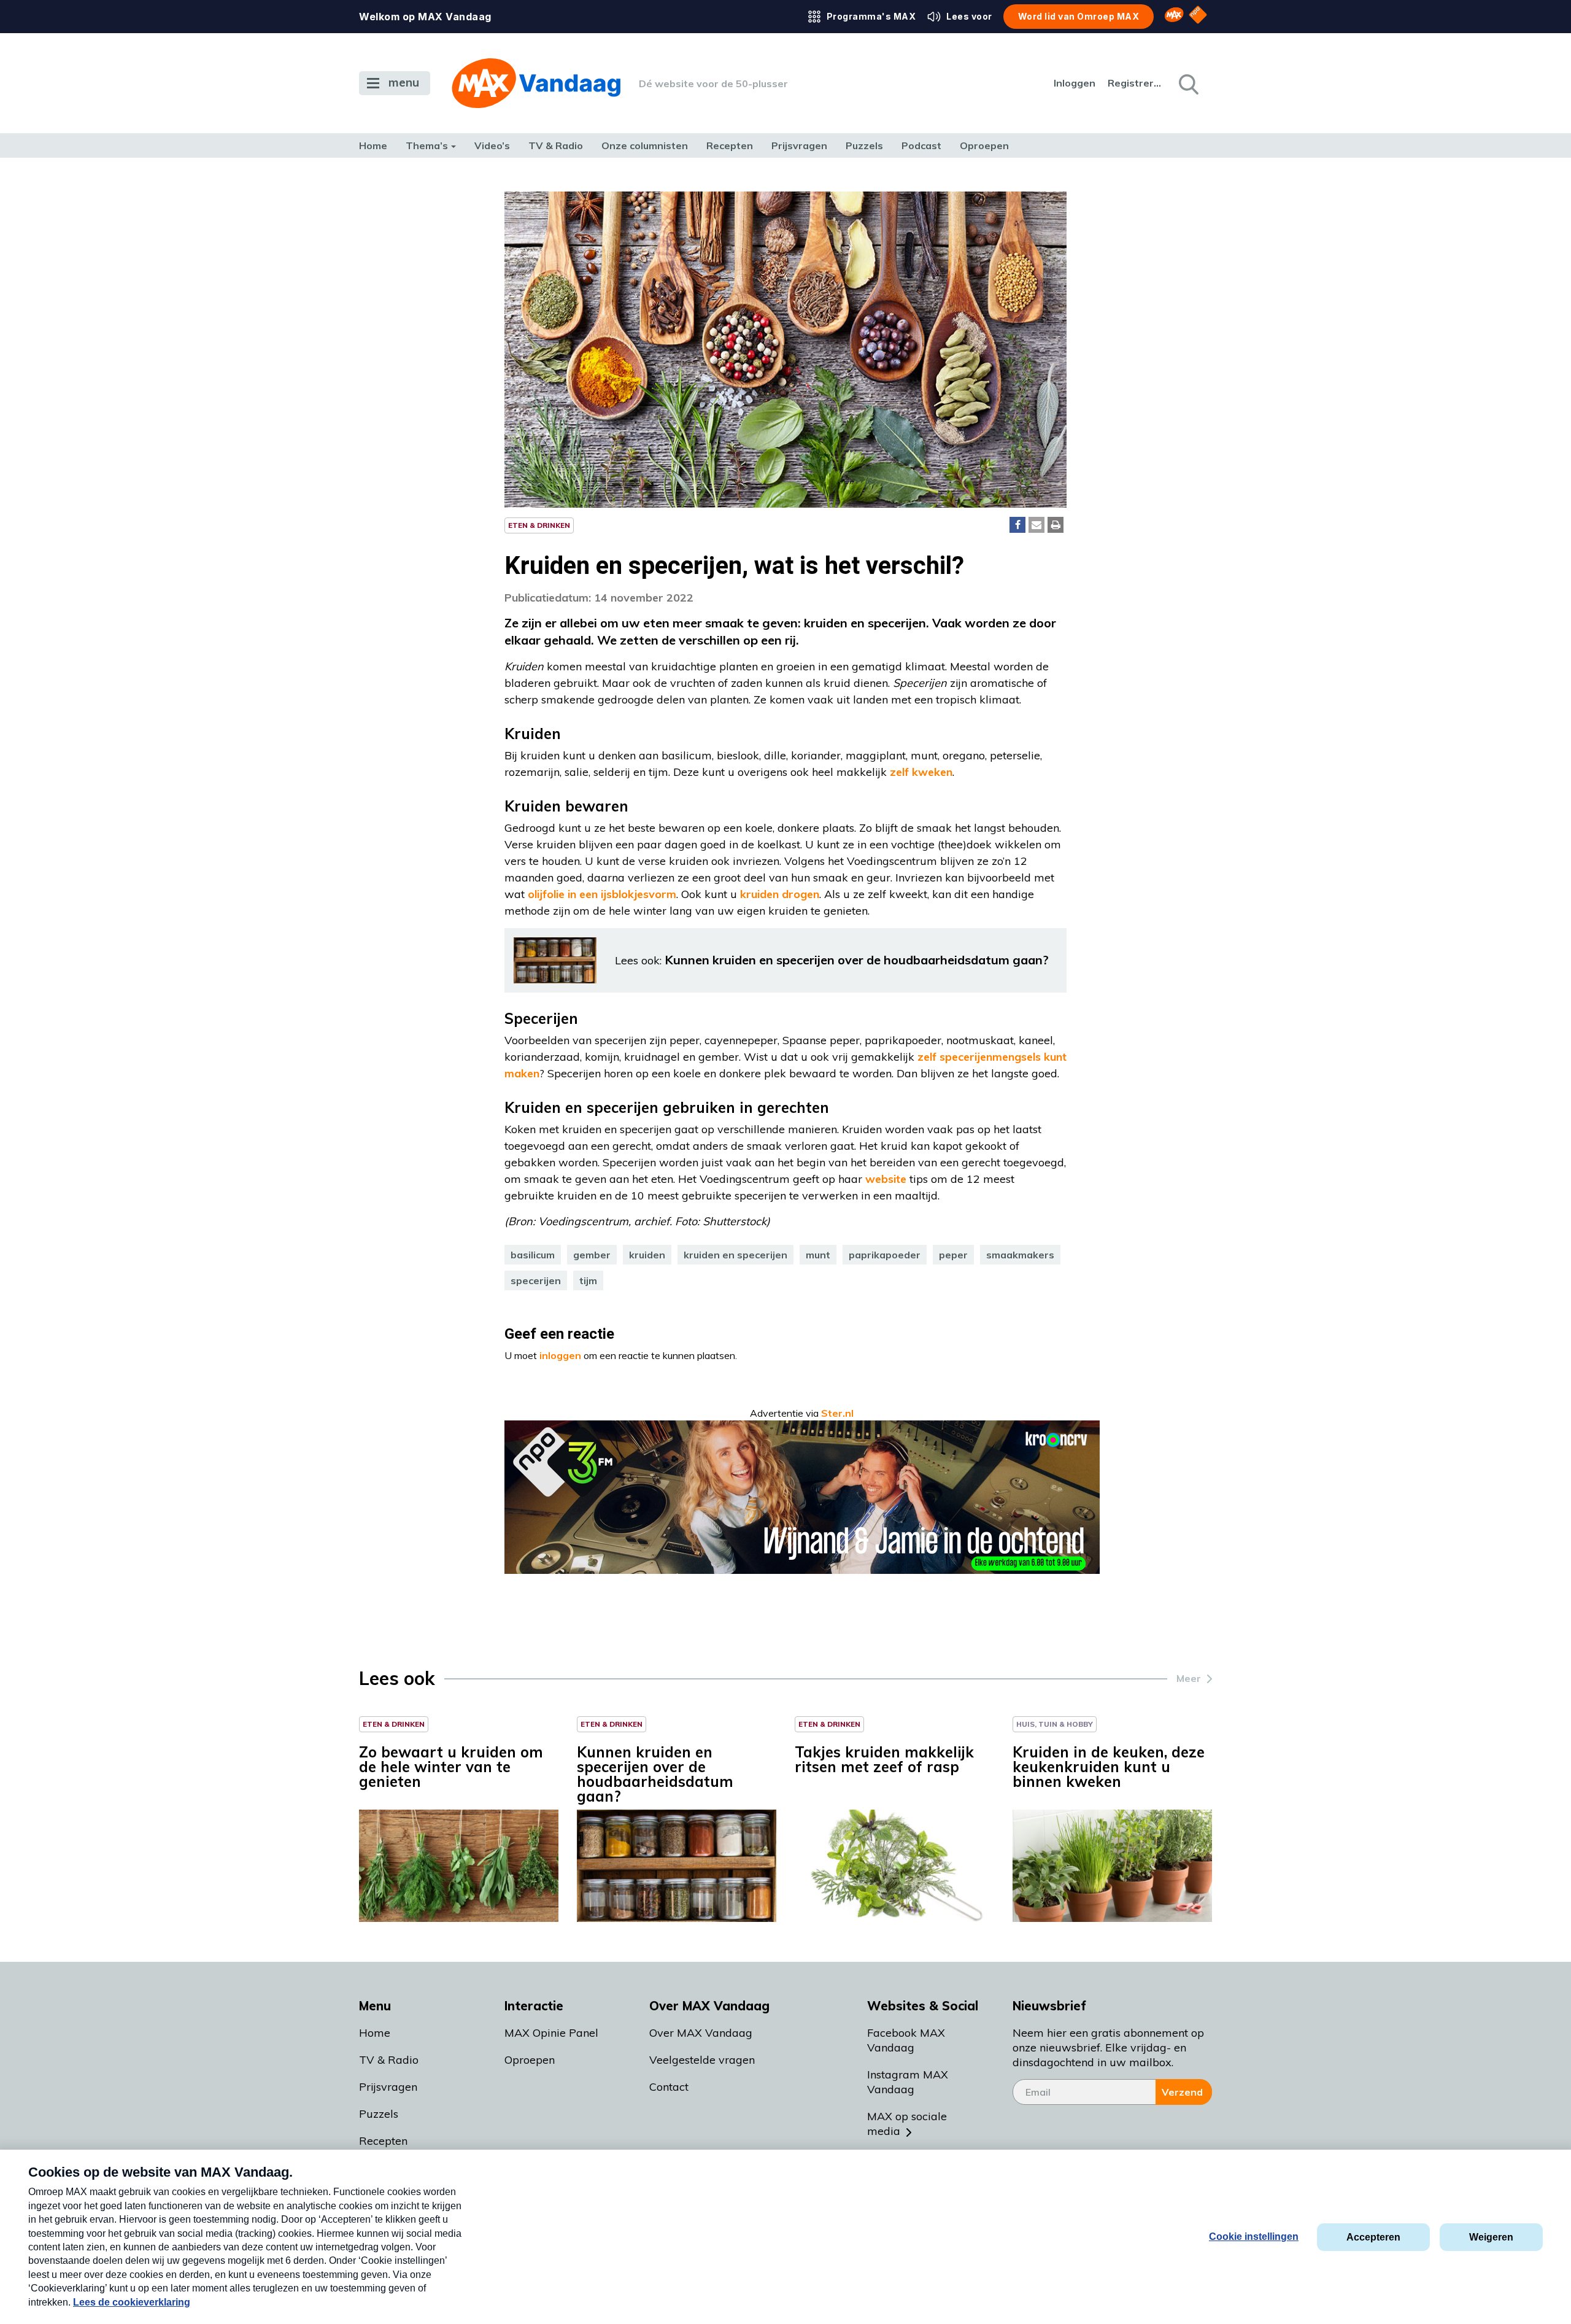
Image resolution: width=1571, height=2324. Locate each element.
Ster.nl (837, 1413)
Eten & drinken (539, 525)
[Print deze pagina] (1056, 525)
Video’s (492, 145)
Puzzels (864, 145)
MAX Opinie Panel (551, 2033)
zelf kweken (921, 772)
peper (953, 1255)
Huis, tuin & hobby (1055, 1724)
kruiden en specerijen (735, 1255)
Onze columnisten (645, 145)
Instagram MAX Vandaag (908, 2082)
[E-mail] (1036, 525)
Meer (1189, 1678)
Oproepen (984, 145)
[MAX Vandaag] (536, 83)
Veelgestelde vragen (702, 2060)
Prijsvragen (799, 145)
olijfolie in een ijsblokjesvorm (602, 894)
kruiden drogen (780, 894)
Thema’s (427, 145)
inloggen (560, 1355)
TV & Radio (556, 145)
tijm (588, 1280)
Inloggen (1075, 83)
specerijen (536, 1280)
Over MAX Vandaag (701, 2033)
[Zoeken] (1187, 83)
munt (818, 1255)
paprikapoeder (885, 1255)
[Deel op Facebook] (1017, 525)
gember (592, 1255)
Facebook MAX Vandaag (906, 2040)
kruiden (647, 1255)
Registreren (1135, 83)
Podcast (921, 145)
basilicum (533, 1255)
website (886, 1179)
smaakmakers (1020, 1255)
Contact (669, 2087)
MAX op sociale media (907, 2124)
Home (373, 145)
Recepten (730, 145)
